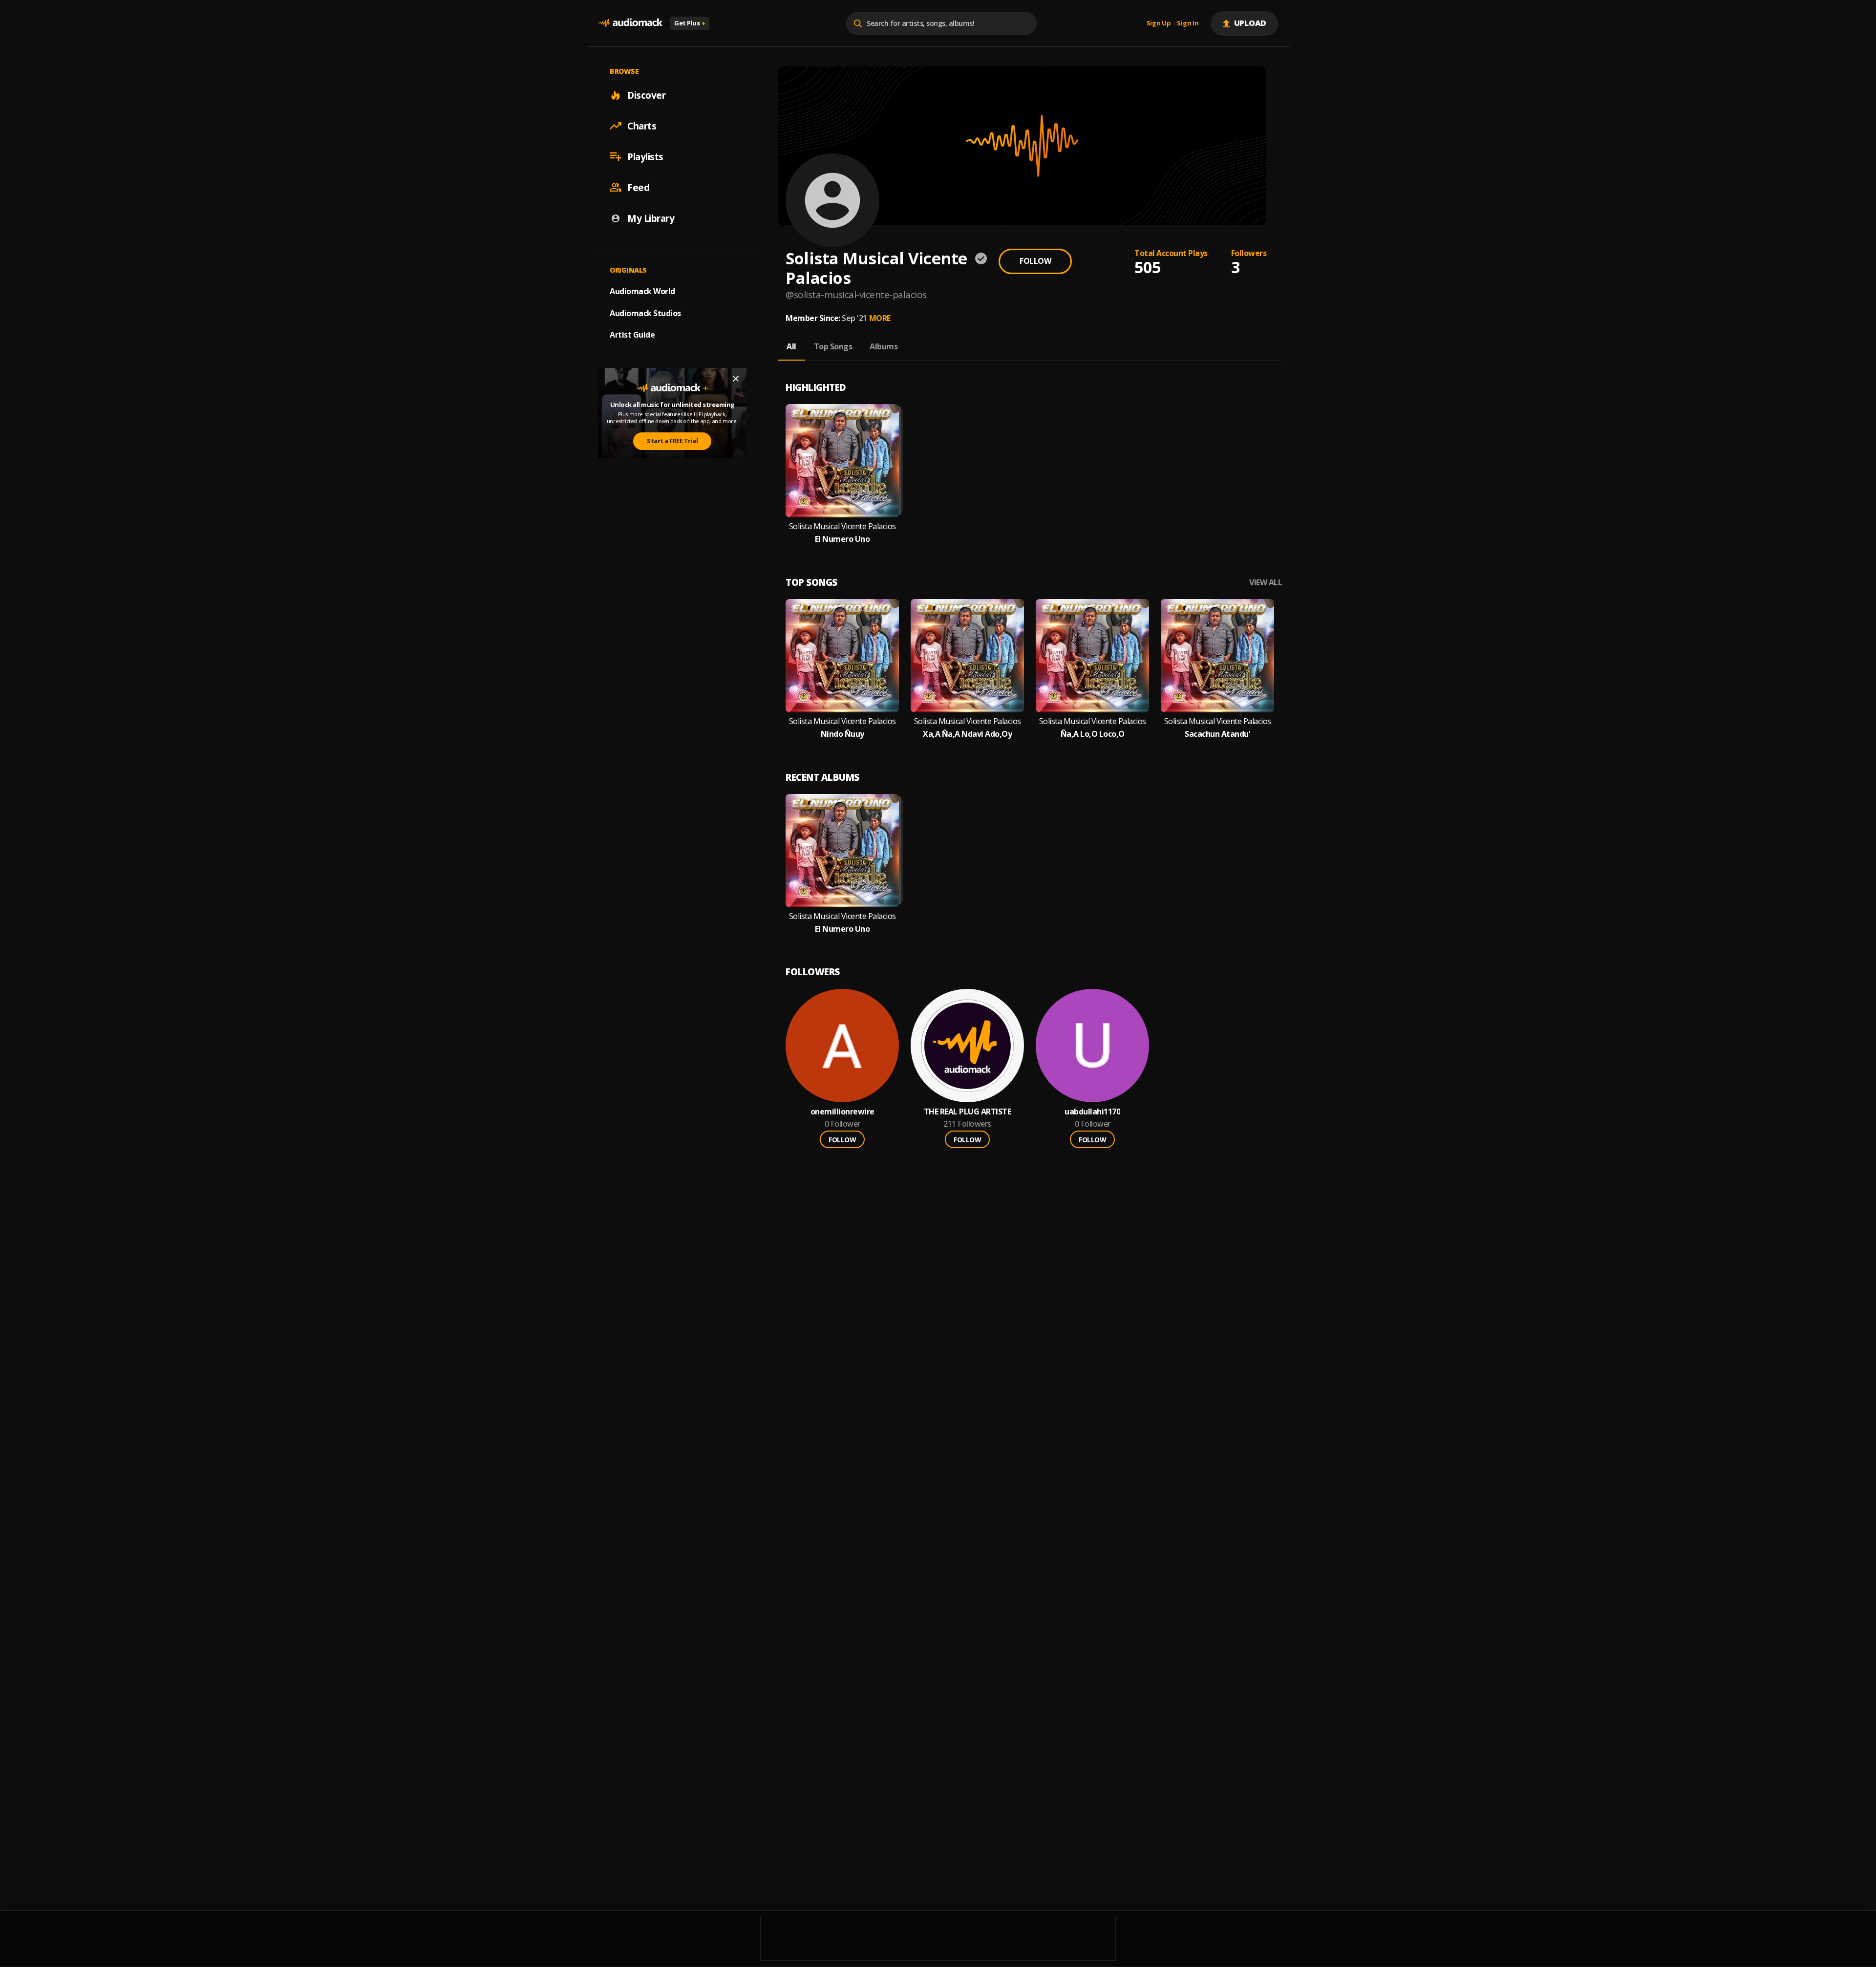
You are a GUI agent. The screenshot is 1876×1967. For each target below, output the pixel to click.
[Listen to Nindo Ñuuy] (842, 656)
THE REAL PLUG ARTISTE (968, 1112)
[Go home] (630, 23)
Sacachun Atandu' (1217, 734)
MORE (880, 318)
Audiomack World (642, 291)
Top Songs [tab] (833, 346)
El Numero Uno (842, 539)
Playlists (645, 156)
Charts (642, 126)
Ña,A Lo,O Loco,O (1093, 734)
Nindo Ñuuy (842, 734)
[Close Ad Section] (736, 379)
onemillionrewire (842, 1112)
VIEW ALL (1266, 583)
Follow (1035, 261)
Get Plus (690, 23)
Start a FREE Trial (672, 441)
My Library (651, 218)
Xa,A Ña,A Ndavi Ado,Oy (967, 734)
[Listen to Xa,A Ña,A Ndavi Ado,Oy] (967, 656)
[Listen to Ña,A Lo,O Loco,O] (1092, 656)
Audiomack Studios (645, 313)
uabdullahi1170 (1092, 1112)
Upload (1250, 23)
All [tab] (791, 346)
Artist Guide (632, 335)
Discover (646, 95)
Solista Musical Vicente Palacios (842, 526)
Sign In (1188, 23)
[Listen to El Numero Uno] (842, 461)
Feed (638, 187)
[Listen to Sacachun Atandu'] (1217, 656)
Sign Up (1159, 23)
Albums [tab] (884, 346)
